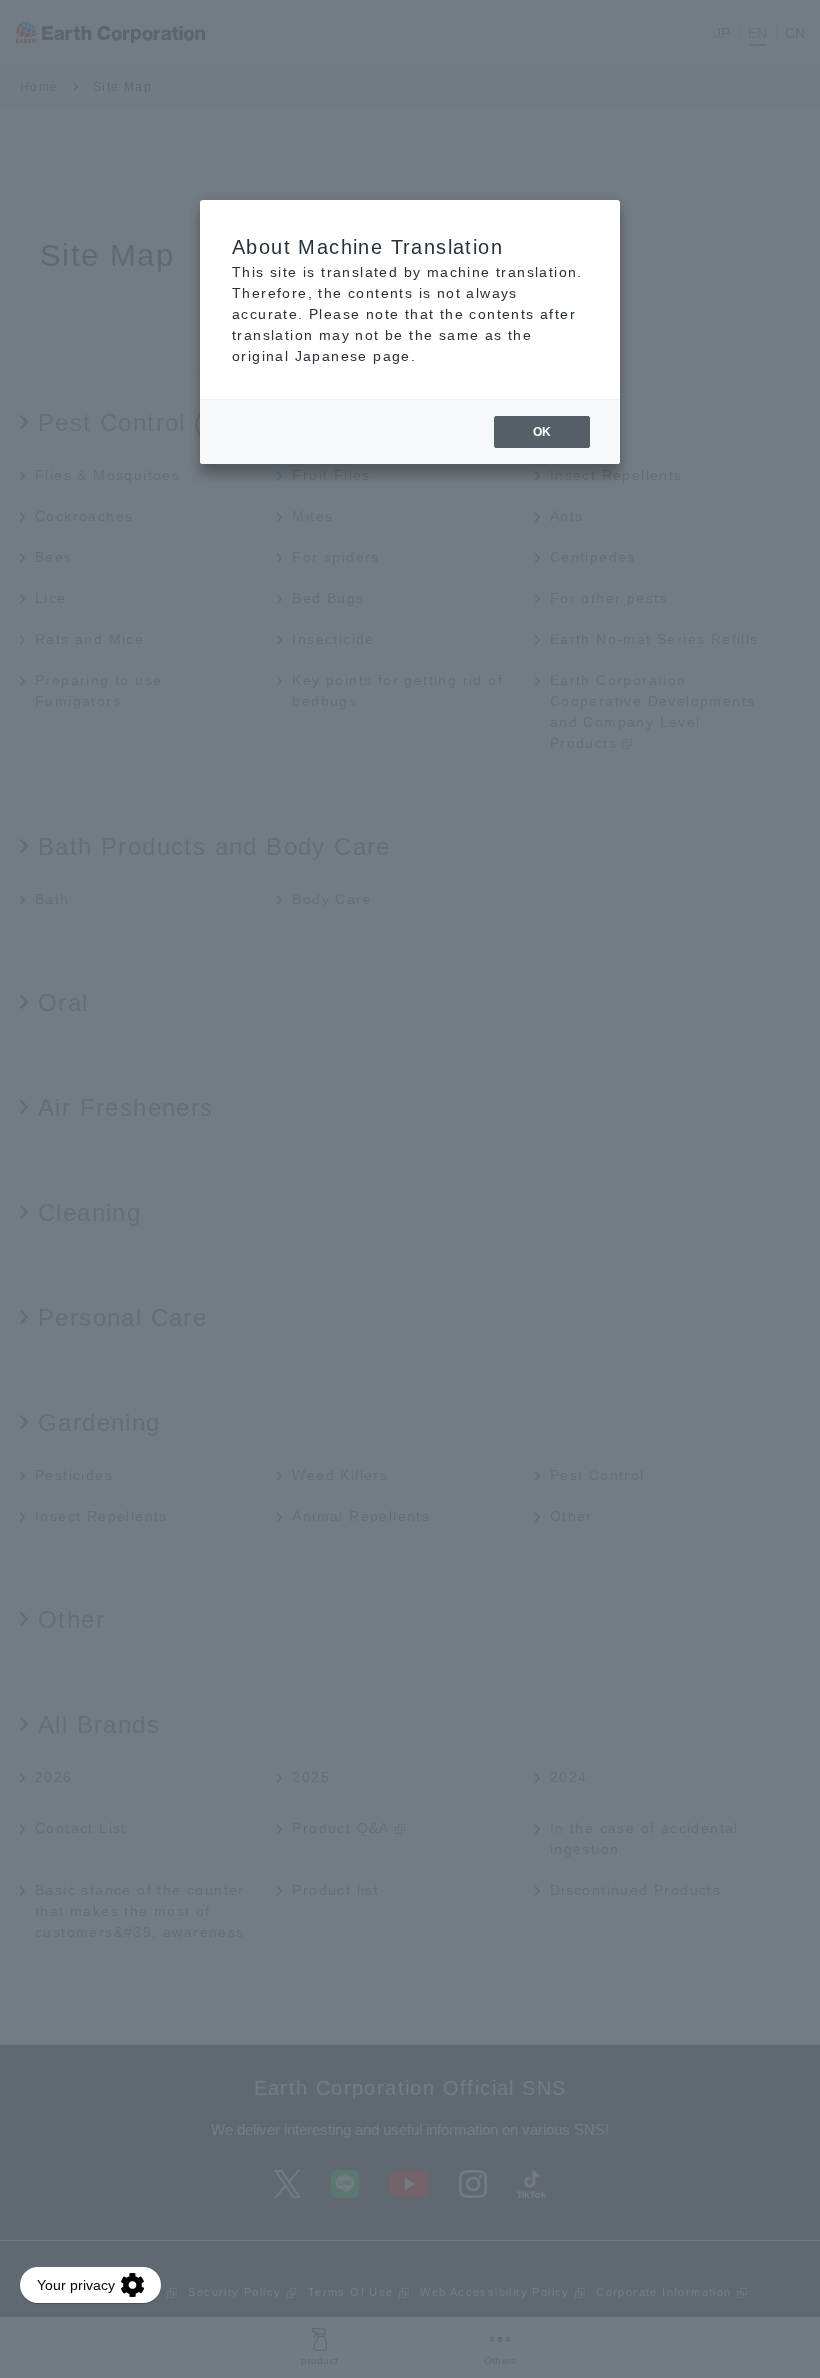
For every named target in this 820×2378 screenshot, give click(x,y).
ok (542, 432)
